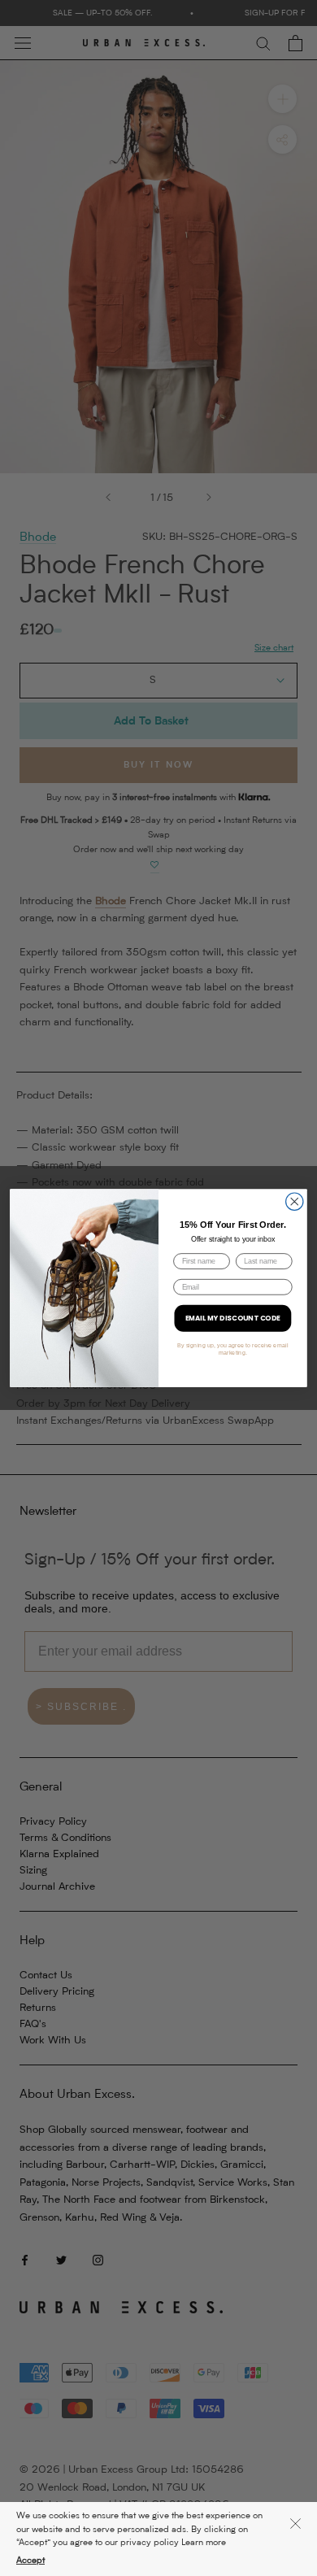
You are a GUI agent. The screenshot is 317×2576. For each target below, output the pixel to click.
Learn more (204, 2543)
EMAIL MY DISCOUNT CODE (233, 1318)
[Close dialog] (295, 1201)
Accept (30, 2561)
